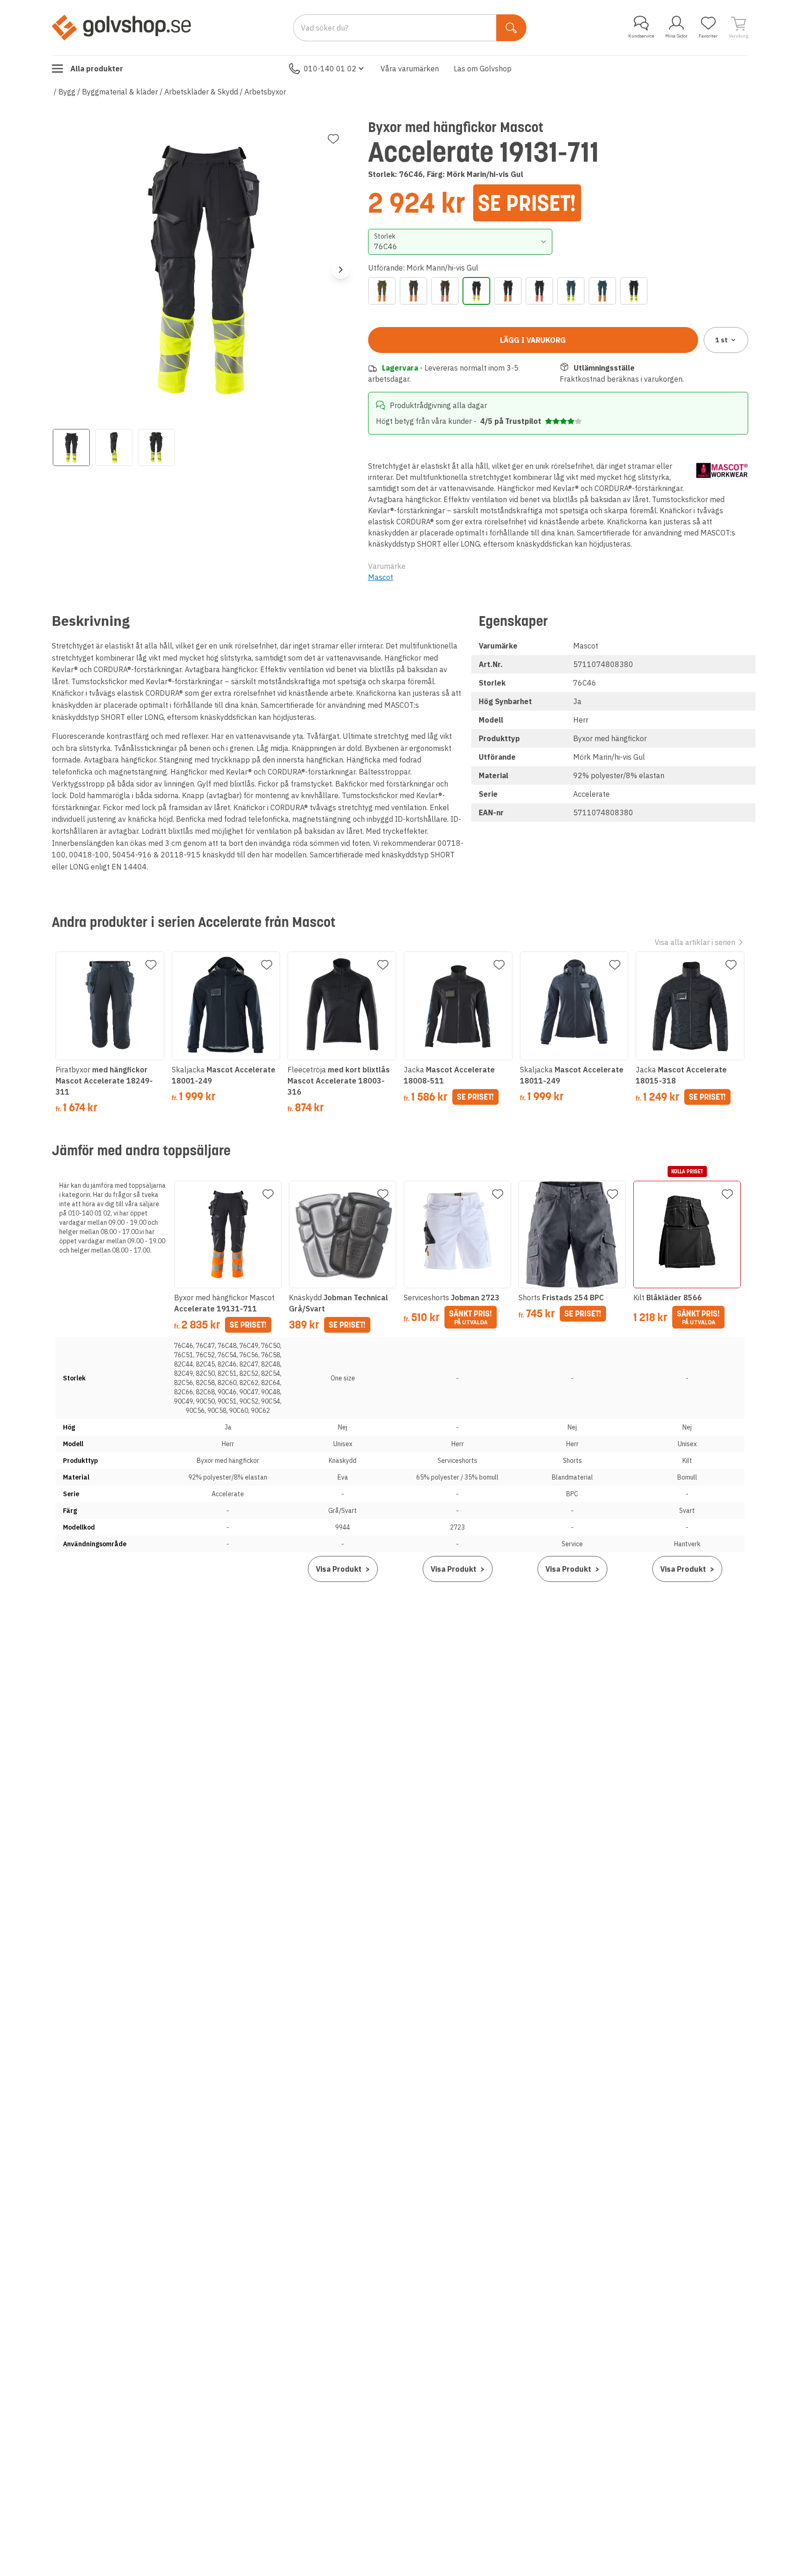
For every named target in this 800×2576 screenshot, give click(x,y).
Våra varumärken (410, 69)
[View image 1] (71, 447)
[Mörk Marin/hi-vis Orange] (508, 291)
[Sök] (511, 28)
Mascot (381, 577)
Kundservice (641, 36)
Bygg (67, 92)
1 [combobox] (722, 340)
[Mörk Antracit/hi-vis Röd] (445, 291)
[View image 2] (114, 447)
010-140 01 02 (330, 69)
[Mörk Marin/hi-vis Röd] (539, 291)
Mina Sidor (676, 36)
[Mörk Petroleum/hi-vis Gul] (571, 291)
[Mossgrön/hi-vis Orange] (382, 291)
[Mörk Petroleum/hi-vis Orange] (602, 291)
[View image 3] (156, 447)
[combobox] (460, 242)
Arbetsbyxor (265, 92)
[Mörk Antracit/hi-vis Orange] (413, 291)
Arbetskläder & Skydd (201, 92)
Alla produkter (97, 69)
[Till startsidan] (121, 27)
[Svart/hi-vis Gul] (634, 291)
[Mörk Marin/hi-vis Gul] (476, 291)
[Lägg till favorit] (333, 139)
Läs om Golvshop (483, 69)
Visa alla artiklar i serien (695, 942)
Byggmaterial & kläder (120, 92)
